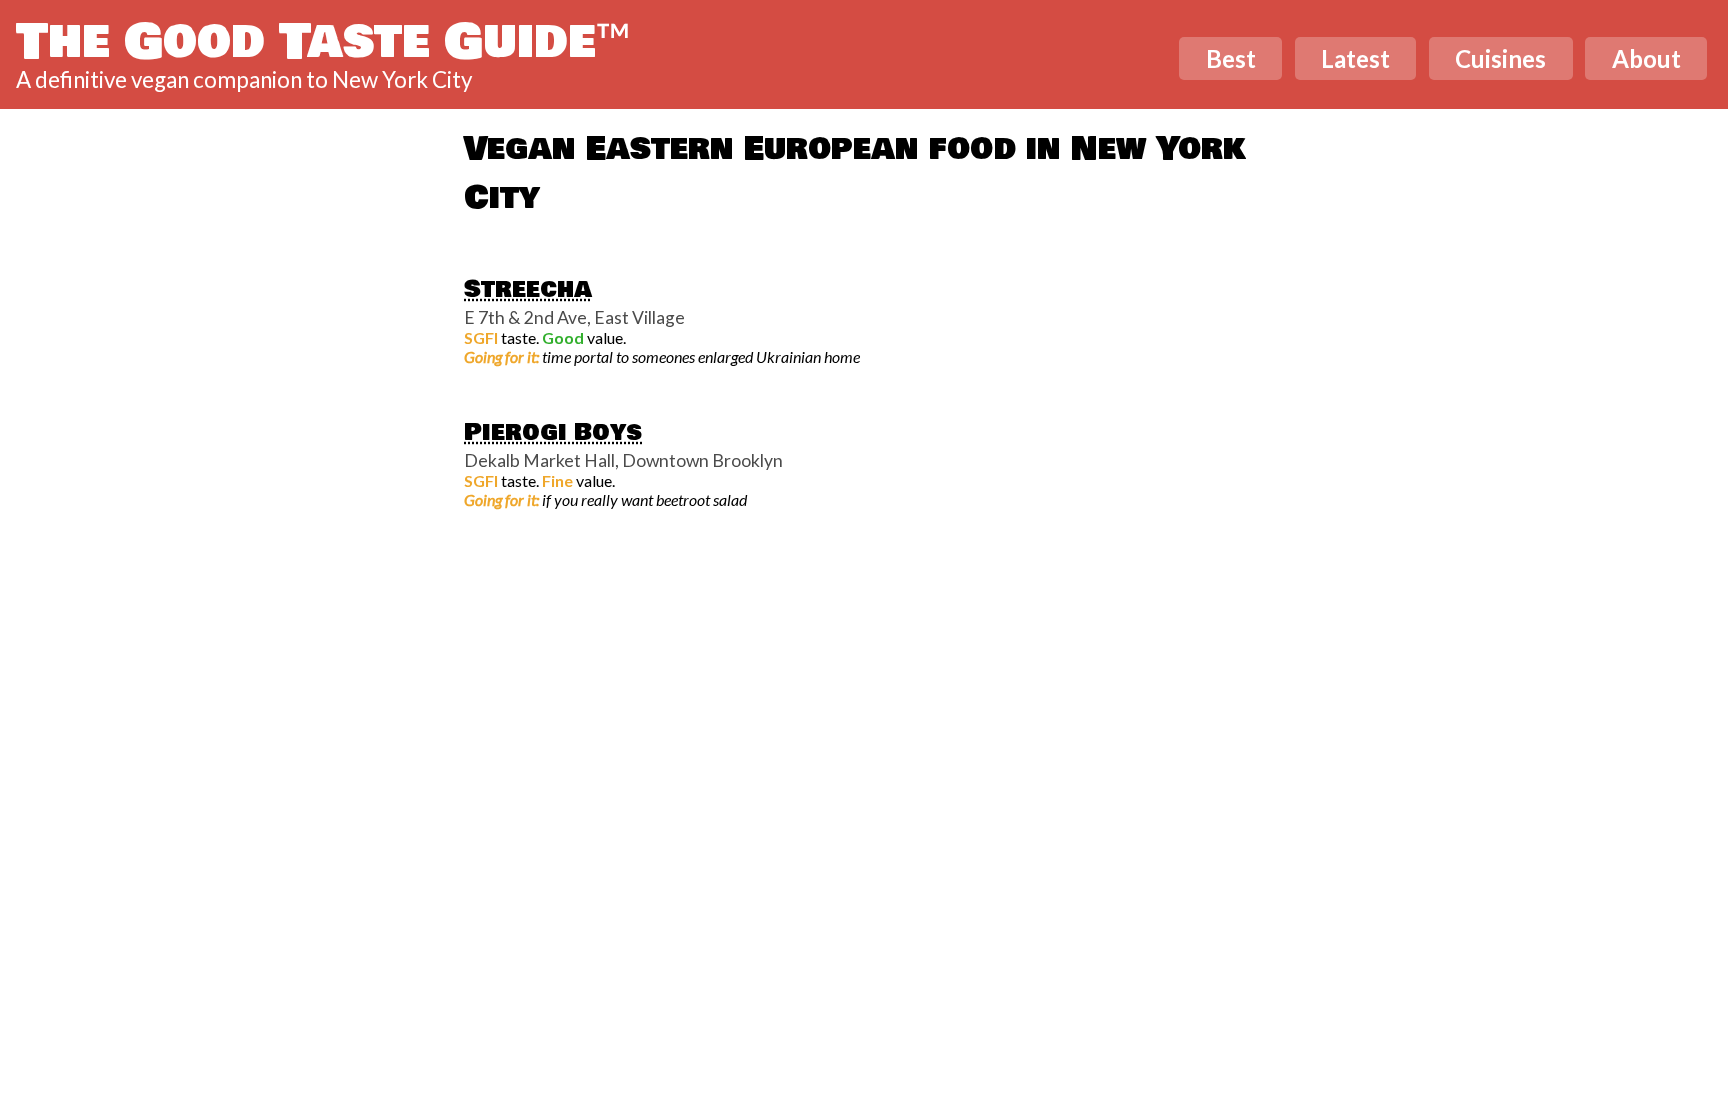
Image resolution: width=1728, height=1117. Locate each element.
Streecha (528, 289)
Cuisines (1500, 58)
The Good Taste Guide (323, 42)
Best (1231, 58)
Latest (1355, 58)
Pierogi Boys (553, 432)
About (1646, 58)
